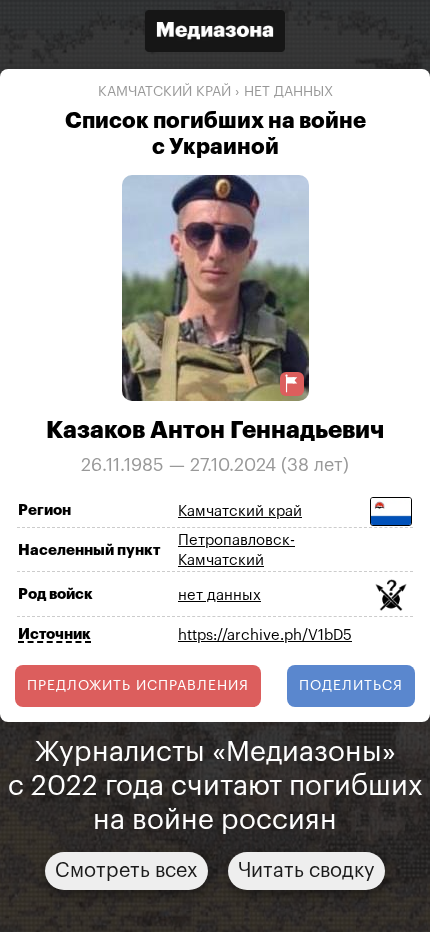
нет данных (288, 92)
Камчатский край (164, 92)
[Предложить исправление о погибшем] (292, 383)
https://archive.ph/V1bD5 (265, 635)
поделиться (351, 686)
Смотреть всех (126, 871)
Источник (54, 634)
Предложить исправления (138, 686)
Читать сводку (306, 871)
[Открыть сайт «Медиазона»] (215, 33)
